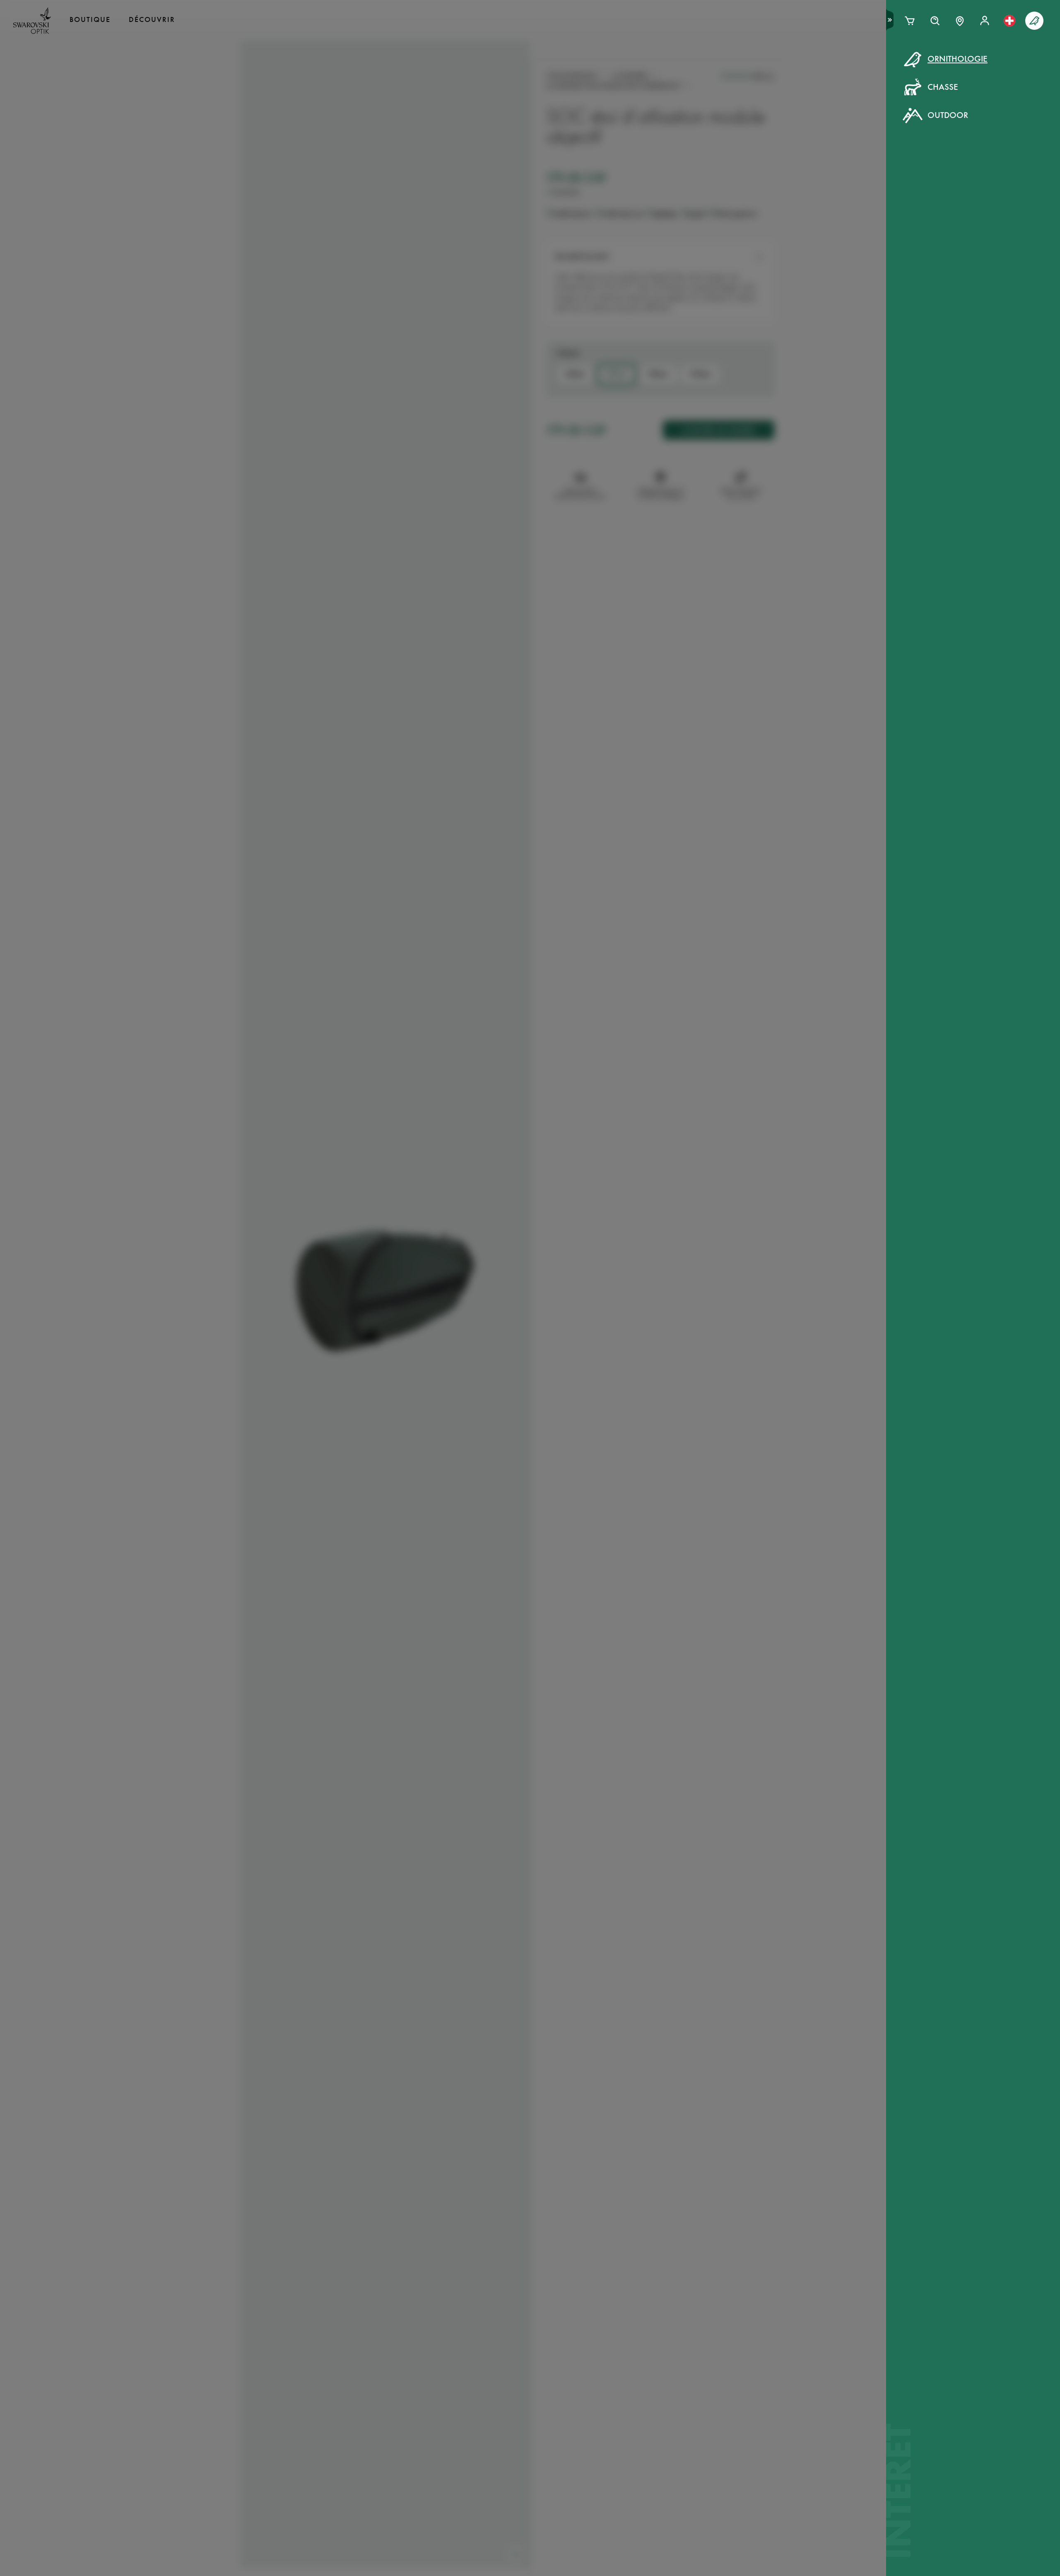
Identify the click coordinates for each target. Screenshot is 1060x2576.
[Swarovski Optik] (32, 21)
